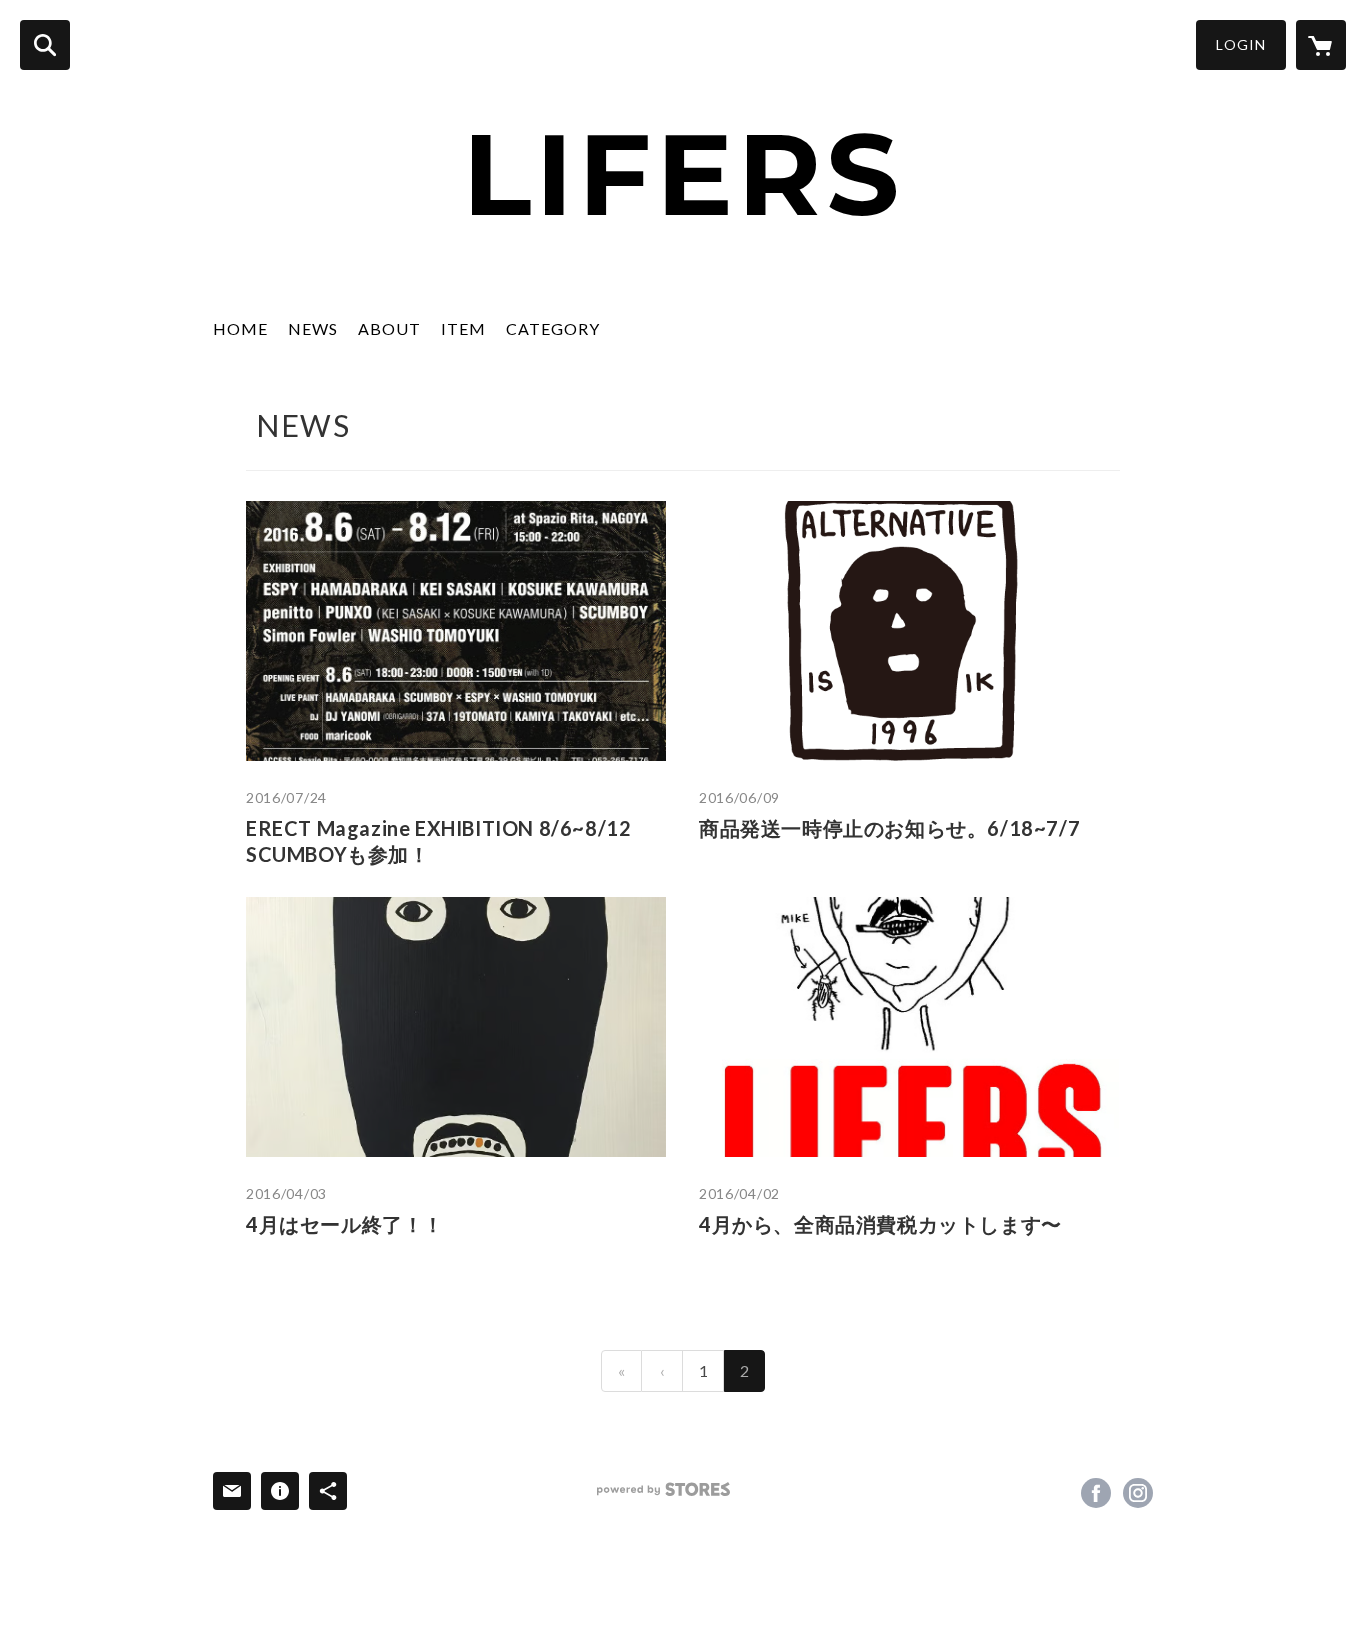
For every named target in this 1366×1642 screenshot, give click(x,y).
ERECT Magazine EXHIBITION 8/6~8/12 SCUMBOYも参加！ (438, 841)
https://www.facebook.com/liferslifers (1096, 1493)
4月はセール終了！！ (345, 1224)
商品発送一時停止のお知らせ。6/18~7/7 (889, 828)
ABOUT (389, 328)
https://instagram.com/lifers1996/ (1138, 1493)
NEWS (313, 328)
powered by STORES (663, 1489)
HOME (240, 328)
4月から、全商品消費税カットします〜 (880, 1224)
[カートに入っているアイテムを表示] (1321, 45)
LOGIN (1241, 44)
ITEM (463, 328)
